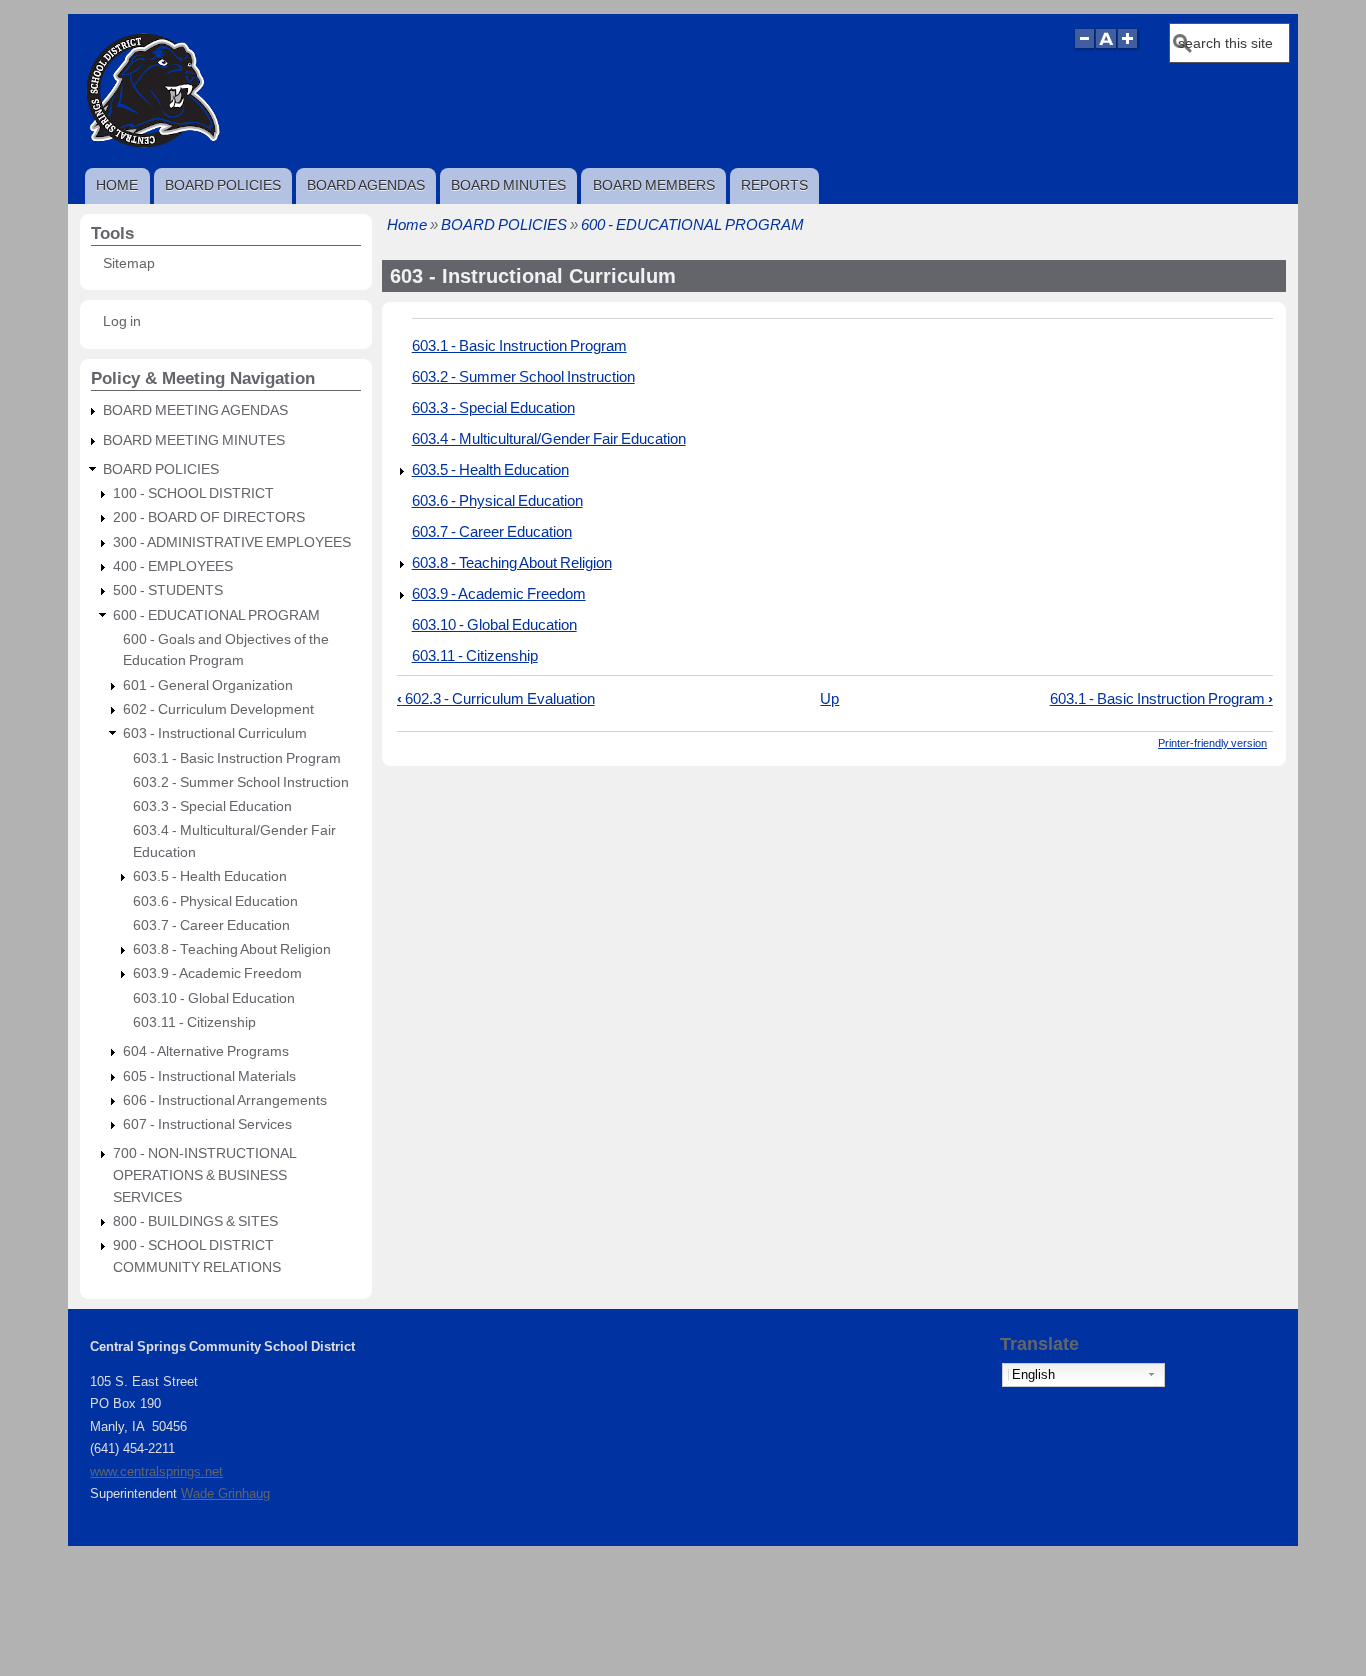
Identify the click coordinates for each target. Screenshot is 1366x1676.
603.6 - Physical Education (497, 500)
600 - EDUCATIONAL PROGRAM (692, 224)
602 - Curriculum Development (218, 709)
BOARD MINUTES (508, 185)
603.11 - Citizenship (475, 655)
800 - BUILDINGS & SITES (195, 1221)
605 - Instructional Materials (209, 1076)
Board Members (654, 185)
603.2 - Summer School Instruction (523, 376)
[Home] (152, 147)
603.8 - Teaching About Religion (512, 562)
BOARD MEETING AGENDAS (195, 410)
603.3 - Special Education (493, 407)
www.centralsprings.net (156, 1471)
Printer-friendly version (1212, 743)
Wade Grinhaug (225, 1493)
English (1033, 1374)
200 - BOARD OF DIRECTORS (209, 517)
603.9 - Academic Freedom (499, 593)
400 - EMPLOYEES (173, 566)
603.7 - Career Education (492, 531)
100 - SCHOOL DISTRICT (193, 493)
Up (829, 698)
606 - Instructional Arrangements (225, 1100)
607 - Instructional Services (207, 1124)
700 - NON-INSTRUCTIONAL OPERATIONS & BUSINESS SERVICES (204, 1175)
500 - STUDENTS (168, 590)
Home (117, 185)
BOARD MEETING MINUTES (194, 440)
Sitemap (129, 263)
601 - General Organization (208, 685)
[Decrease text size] (1084, 48)
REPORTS (774, 185)
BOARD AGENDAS (366, 185)
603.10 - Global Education (494, 624)
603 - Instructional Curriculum (215, 733)
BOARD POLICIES (223, 185)
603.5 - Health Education (490, 469)
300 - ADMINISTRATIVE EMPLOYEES (232, 542)
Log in (122, 321)
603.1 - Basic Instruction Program (519, 345)
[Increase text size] (1129, 48)
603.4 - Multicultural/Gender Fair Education (549, 438)
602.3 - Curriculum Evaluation (496, 698)
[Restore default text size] (1106, 48)
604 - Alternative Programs (206, 1051)
